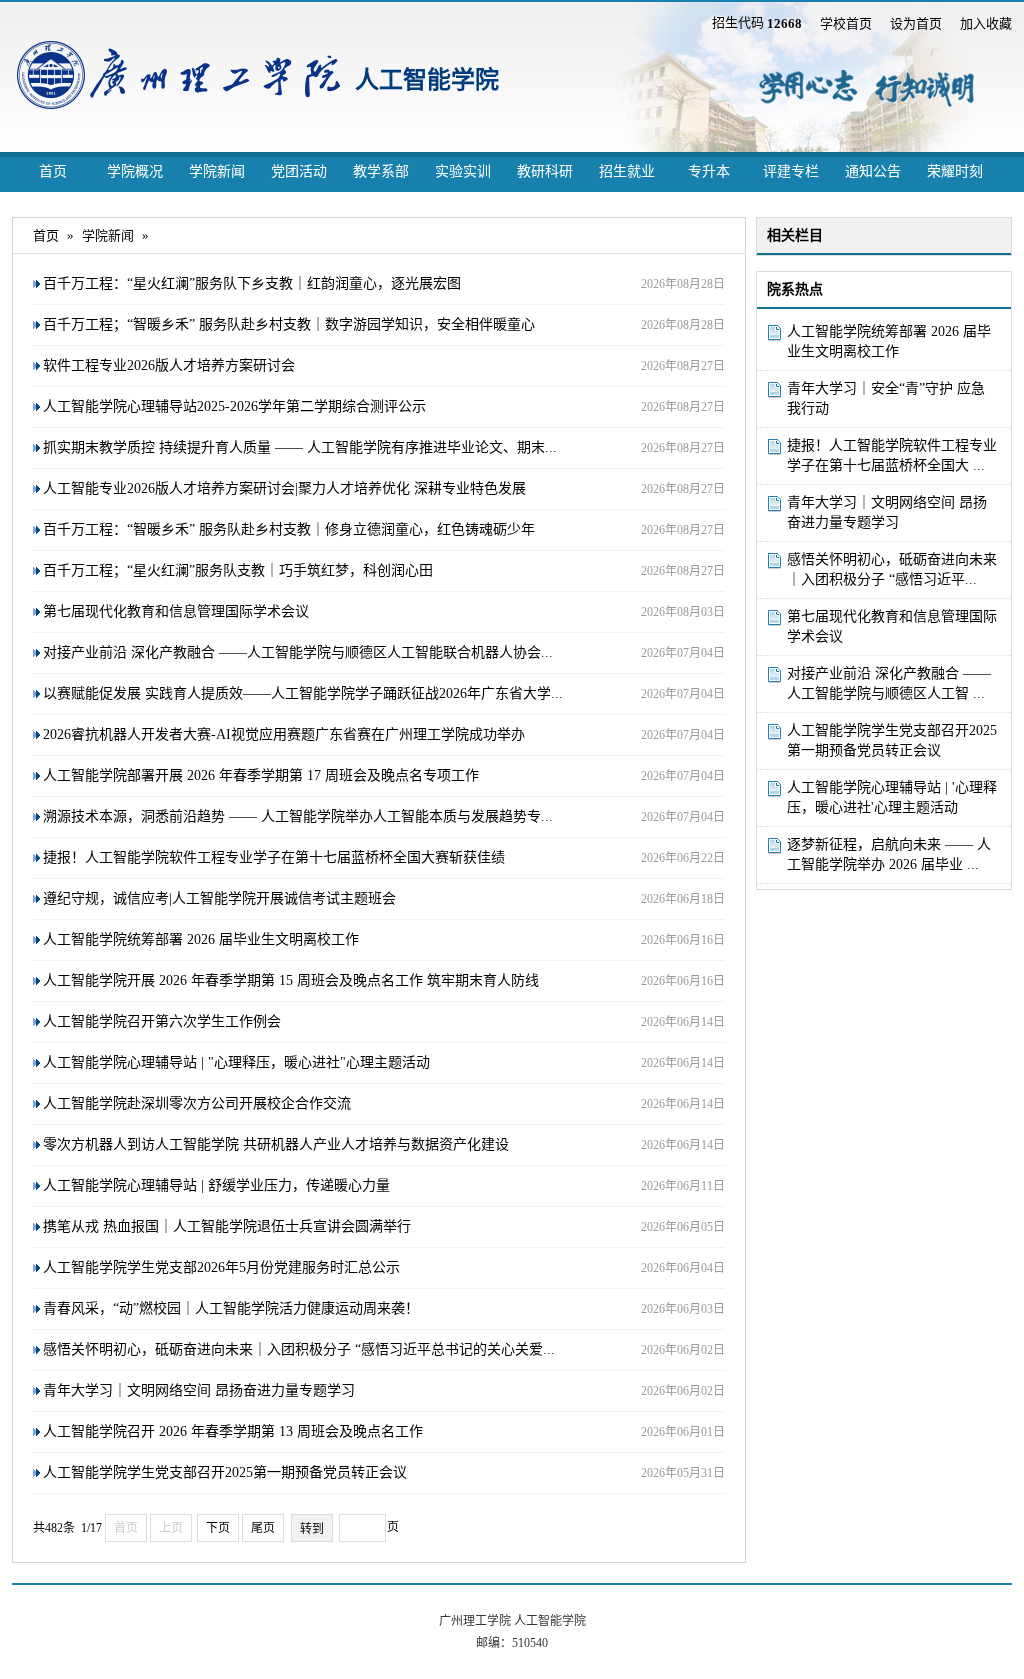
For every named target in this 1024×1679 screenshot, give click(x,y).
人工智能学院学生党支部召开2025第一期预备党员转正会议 (892, 740)
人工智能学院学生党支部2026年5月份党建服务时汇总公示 (221, 1267)
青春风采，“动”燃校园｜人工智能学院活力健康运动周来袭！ (231, 1308)
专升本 (709, 171)
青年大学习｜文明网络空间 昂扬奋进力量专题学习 (887, 512)
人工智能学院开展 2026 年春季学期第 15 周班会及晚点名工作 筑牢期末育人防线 (291, 980)
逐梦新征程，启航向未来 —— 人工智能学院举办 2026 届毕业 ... (889, 854)
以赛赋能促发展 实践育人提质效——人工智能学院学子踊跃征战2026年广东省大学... (303, 693)
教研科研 (545, 171)
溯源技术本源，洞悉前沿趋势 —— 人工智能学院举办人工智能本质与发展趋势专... (298, 816)
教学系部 (381, 171)
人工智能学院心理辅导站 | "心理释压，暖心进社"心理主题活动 (236, 1062)
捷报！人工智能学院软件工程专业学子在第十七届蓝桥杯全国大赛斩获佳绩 (274, 857)
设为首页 (916, 23)
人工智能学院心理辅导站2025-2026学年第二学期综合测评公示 (234, 406)
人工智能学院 (427, 80)
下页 (218, 1528)
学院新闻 (217, 171)
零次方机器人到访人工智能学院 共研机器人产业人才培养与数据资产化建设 (276, 1144)
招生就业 (627, 171)
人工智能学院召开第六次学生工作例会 (162, 1021)
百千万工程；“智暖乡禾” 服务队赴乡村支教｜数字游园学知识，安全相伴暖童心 (289, 324)
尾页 (263, 1528)
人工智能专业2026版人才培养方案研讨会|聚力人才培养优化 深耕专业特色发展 (284, 488)
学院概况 (135, 171)
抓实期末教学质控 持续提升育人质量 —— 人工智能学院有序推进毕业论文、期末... (300, 447)
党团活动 (299, 171)
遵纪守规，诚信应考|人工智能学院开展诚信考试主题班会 (219, 898)
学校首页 (846, 23)
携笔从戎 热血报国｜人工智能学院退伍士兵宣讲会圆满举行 (227, 1226)
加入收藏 (986, 23)
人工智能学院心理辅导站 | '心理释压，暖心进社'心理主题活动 (892, 797)
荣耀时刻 (955, 171)
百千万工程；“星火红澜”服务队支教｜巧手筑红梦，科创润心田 (238, 570)
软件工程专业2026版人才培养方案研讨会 (169, 365)
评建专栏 (791, 171)
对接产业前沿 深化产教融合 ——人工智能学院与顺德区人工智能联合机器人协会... (298, 652)
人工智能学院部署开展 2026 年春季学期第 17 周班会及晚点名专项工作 (261, 775)
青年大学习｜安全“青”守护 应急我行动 (886, 398)
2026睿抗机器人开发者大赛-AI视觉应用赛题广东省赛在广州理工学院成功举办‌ (284, 734)
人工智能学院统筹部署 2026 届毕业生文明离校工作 (889, 341)
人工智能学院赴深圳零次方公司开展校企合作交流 (197, 1103)
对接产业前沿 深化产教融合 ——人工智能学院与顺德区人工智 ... (889, 683)
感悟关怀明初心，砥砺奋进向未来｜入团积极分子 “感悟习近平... (892, 569)
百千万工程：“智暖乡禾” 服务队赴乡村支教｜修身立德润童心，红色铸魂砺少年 (289, 529)
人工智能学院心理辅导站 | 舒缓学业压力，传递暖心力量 (216, 1185)
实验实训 (463, 171)
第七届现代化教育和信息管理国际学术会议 (892, 626)
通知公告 (873, 171)
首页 (53, 171)
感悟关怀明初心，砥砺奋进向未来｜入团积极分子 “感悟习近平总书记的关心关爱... (299, 1349)
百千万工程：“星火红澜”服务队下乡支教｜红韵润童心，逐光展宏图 (252, 283)
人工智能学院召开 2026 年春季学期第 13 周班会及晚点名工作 (233, 1431)
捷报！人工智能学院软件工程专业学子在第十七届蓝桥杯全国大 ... (892, 455)
